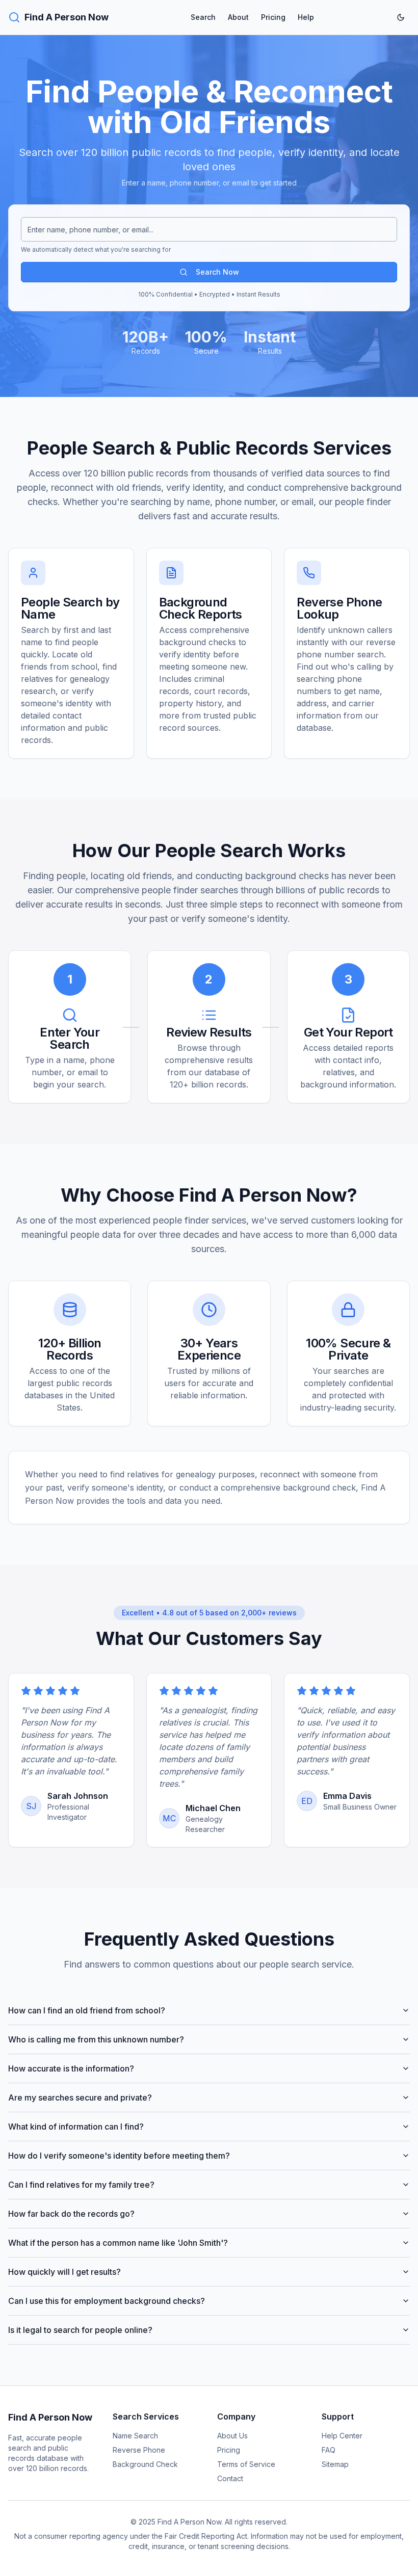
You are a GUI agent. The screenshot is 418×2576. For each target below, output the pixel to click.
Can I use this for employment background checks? (107, 2301)
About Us (232, 2436)
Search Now (217, 272)
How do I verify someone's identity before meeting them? (119, 2156)
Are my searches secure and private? (80, 2097)
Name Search (135, 2436)
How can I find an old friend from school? (87, 2010)
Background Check (145, 2464)
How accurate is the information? (71, 2068)
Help (306, 17)
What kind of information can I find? (76, 2127)
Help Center (342, 2436)
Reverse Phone (139, 2450)
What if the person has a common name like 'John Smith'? (118, 2243)
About (238, 17)
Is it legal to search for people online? (80, 2330)
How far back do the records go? (71, 2214)
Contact (230, 2478)
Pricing (273, 17)
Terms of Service (246, 2464)
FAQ (329, 2450)
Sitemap (335, 2464)
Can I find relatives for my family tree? (81, 2185)
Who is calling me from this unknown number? (96, 2039)
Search (203, 17)
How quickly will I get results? (64, 2272)
